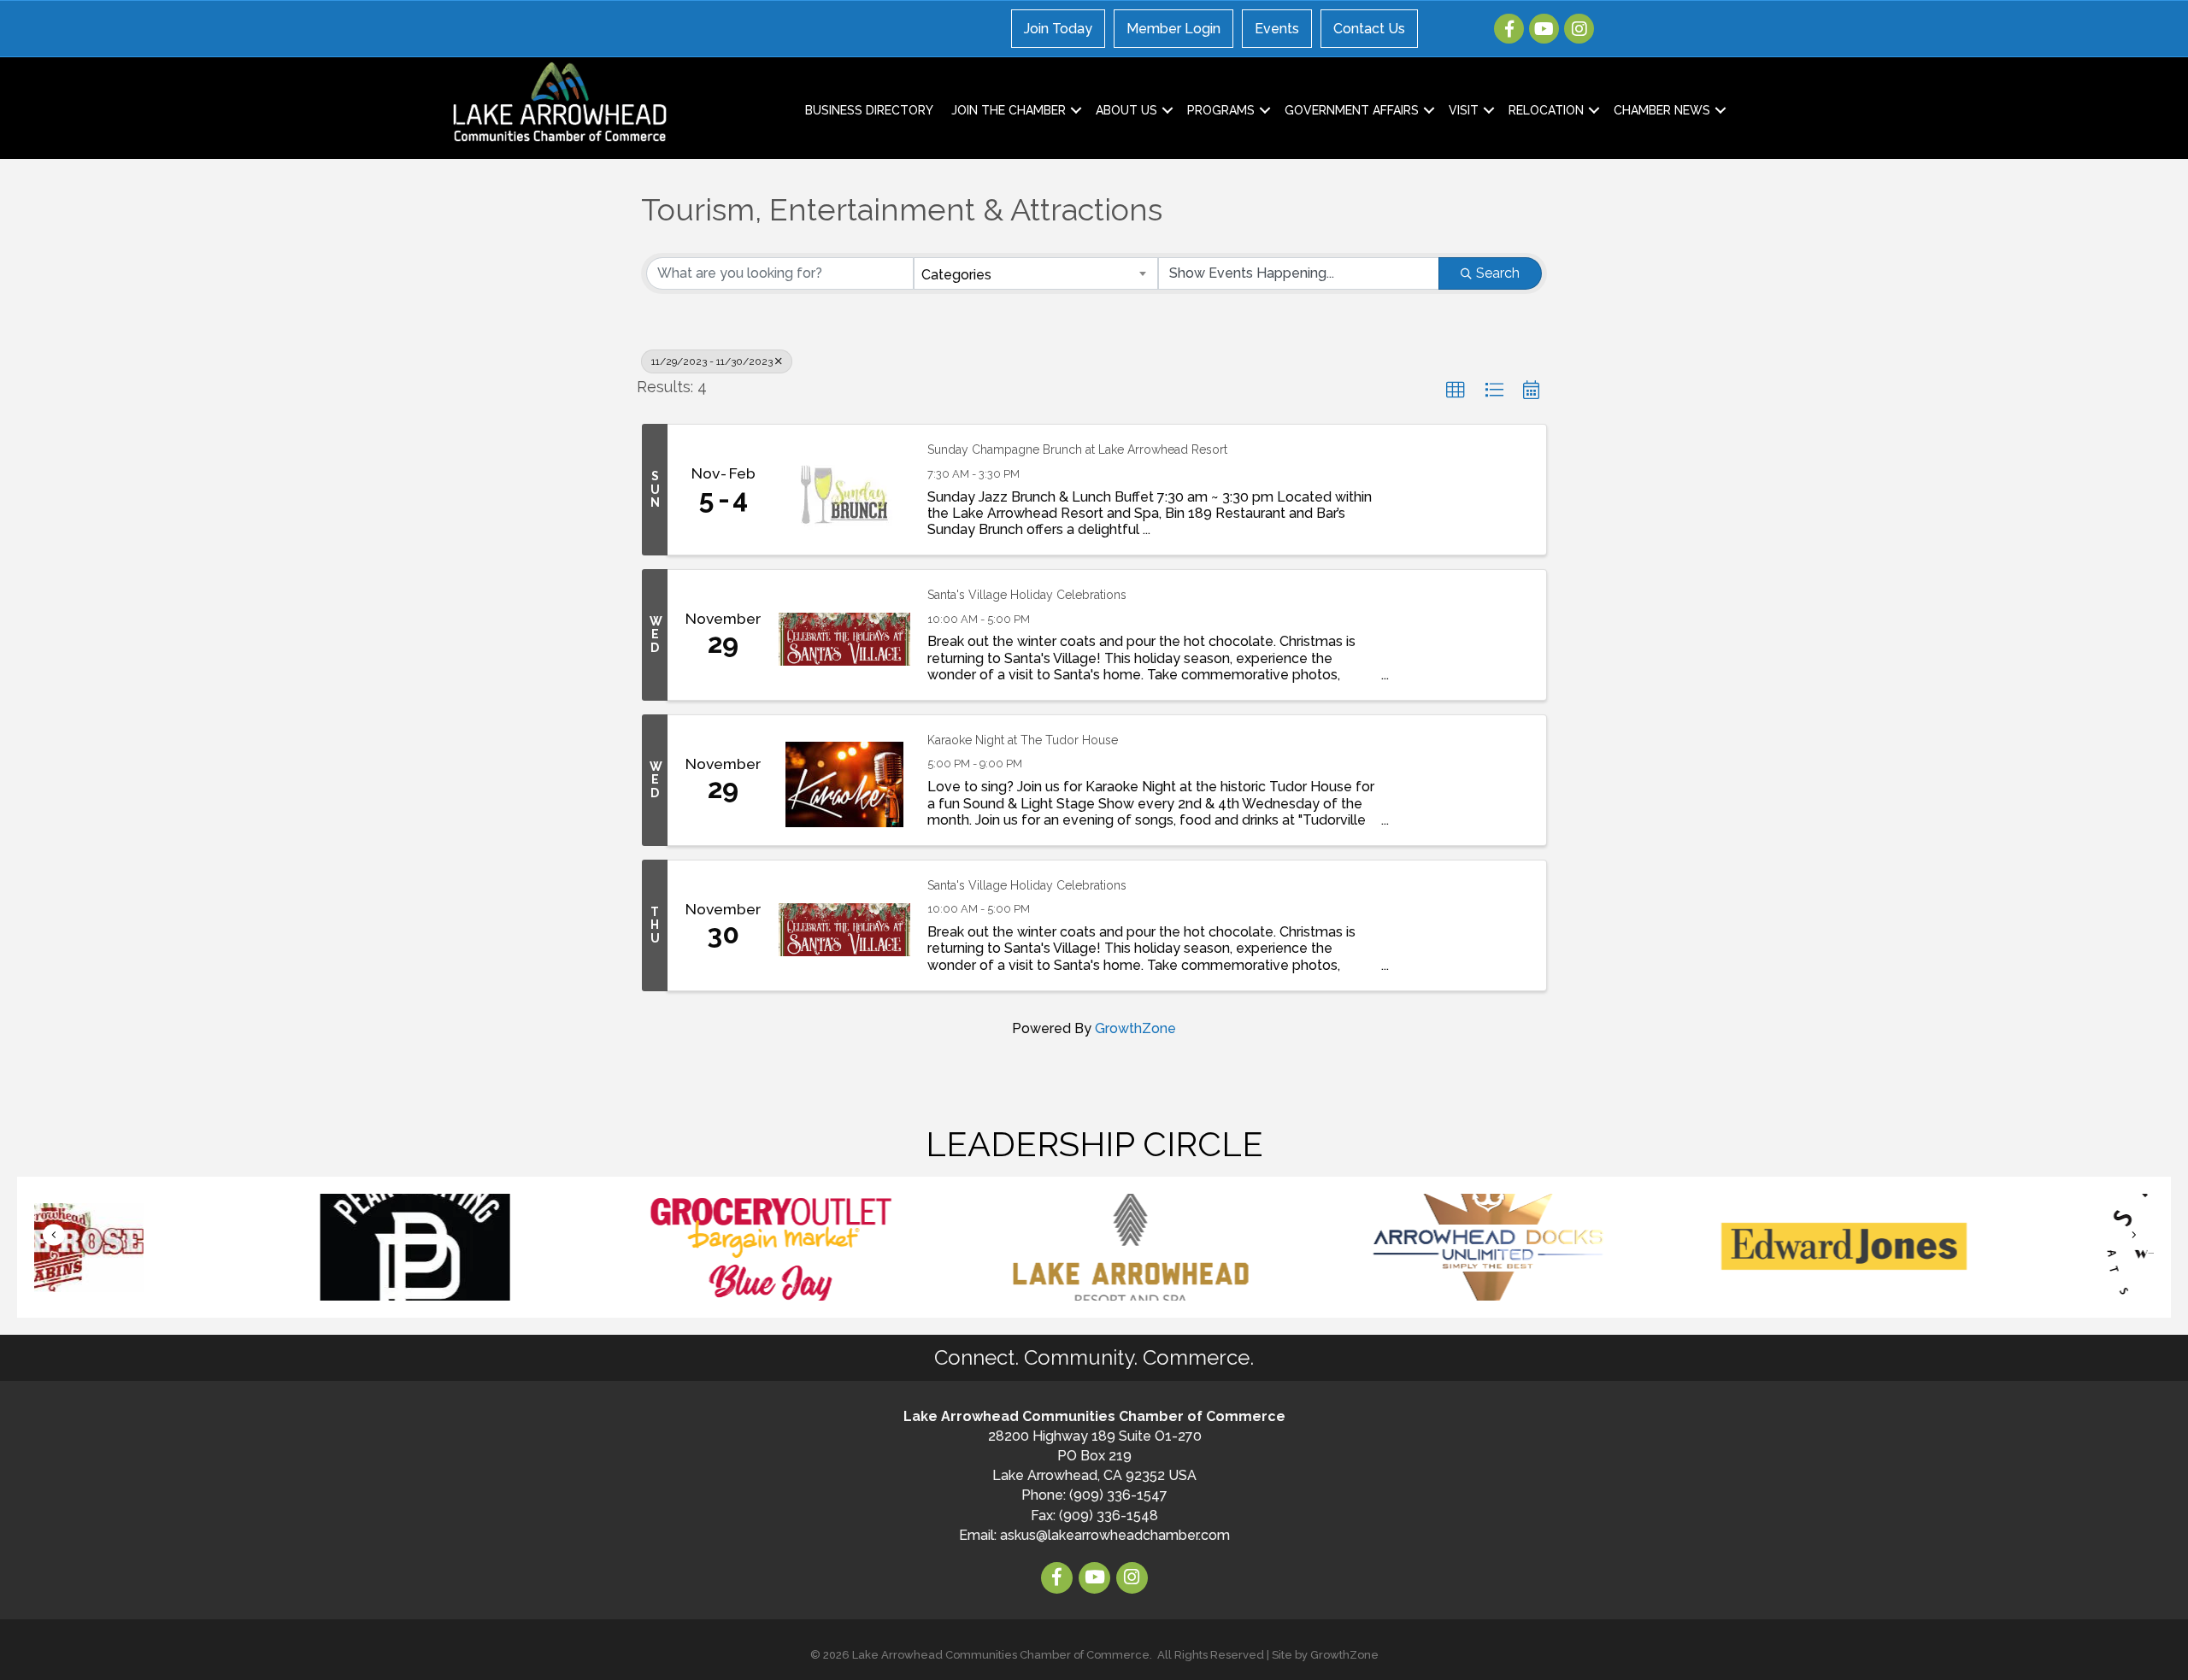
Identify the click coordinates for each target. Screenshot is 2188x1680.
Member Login (1173, 29)
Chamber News (1662, 110)
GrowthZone (1135, 1028)
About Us (1126, 110)
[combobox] (1036, 273)
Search (1498, 273)
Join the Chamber (1009, 110)
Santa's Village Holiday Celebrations (1027, 595)
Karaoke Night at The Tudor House (1023, 740)
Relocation (1546, 110)
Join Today (1058, 29)
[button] (1456, 391)
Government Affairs (1352, 110)
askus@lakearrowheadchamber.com (1115, 1535)
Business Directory (869, 110)
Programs (1221, 110)
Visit (1464, 110)
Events (1277, 29)
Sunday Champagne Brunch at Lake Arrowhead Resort (1077, 449)
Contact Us (1369, 29)
